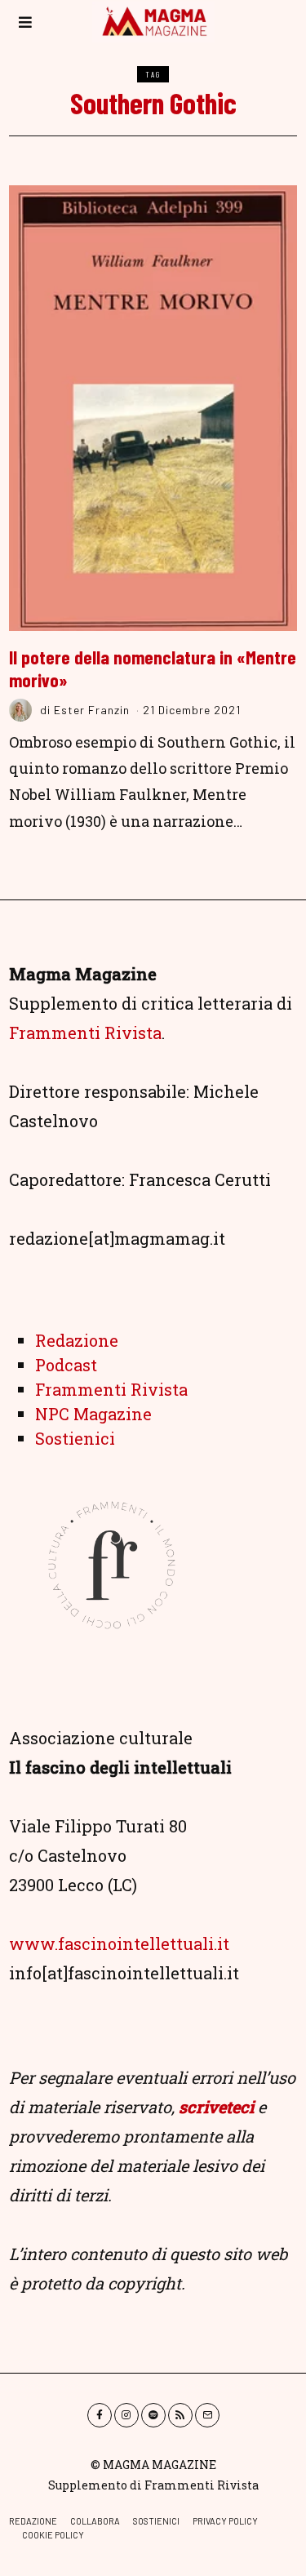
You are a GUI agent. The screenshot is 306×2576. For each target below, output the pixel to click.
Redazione (77, 1340)
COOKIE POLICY (53, 2535)
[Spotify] (153, 2415)
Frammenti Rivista (85, 1033)
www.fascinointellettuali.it (119, 1943)
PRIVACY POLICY (225, 2521)
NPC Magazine (93, 1414)
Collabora (95, 2521)
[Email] (207, 2415)
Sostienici (75, 1438)
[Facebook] (100, 2415)
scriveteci (216, 2107)
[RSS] (180, 2415)
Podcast (66, 1365)
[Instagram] (126, 2415)
